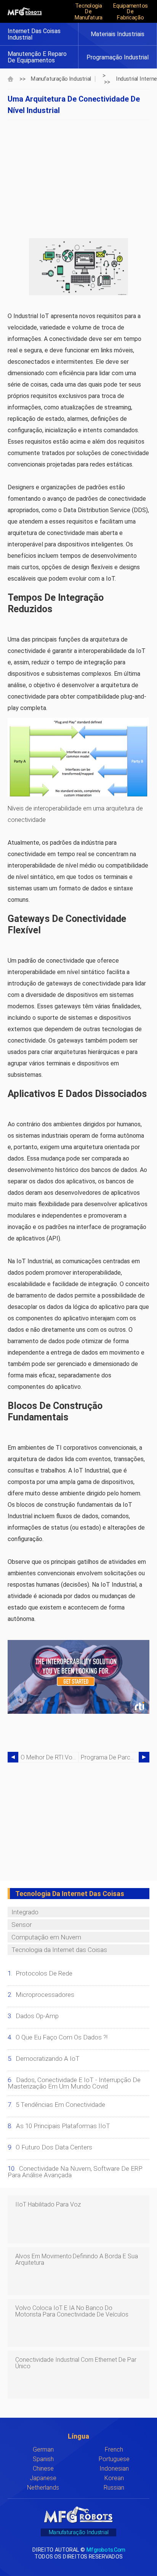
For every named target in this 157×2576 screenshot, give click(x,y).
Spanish (43, 2459)
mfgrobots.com (106, 2550)
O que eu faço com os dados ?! (62, 2037)
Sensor (22, 1925)
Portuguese (114, 2459)
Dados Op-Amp (37, 2016)
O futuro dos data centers (54, 2147)
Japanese (43, 2478)
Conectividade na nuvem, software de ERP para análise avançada (75, 2172)
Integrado (25, 1912)
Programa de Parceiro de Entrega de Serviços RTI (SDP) (110, 1757)
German (43, 2449)
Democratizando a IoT (48, 2059)
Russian (114, 2488)
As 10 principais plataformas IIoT (63, 2126)
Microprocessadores (45, 1995)
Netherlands (43, 2488)
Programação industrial (118, 57)
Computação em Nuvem (46, 1937)
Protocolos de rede (44, 1973)
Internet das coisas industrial (34, 34)
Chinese (43, 2469)
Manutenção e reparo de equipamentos (37, 57)
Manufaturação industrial (61, 79)
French (114, 2449)
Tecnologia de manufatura (89, 11)
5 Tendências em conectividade (60, 2105)
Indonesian (114, 2469)
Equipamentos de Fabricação (130, 11)
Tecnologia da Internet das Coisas (59, 1950)
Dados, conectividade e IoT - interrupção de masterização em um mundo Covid (74, 2083)
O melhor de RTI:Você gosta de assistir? (50, 1757)
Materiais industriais (118, 34)
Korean (114, 2478)
